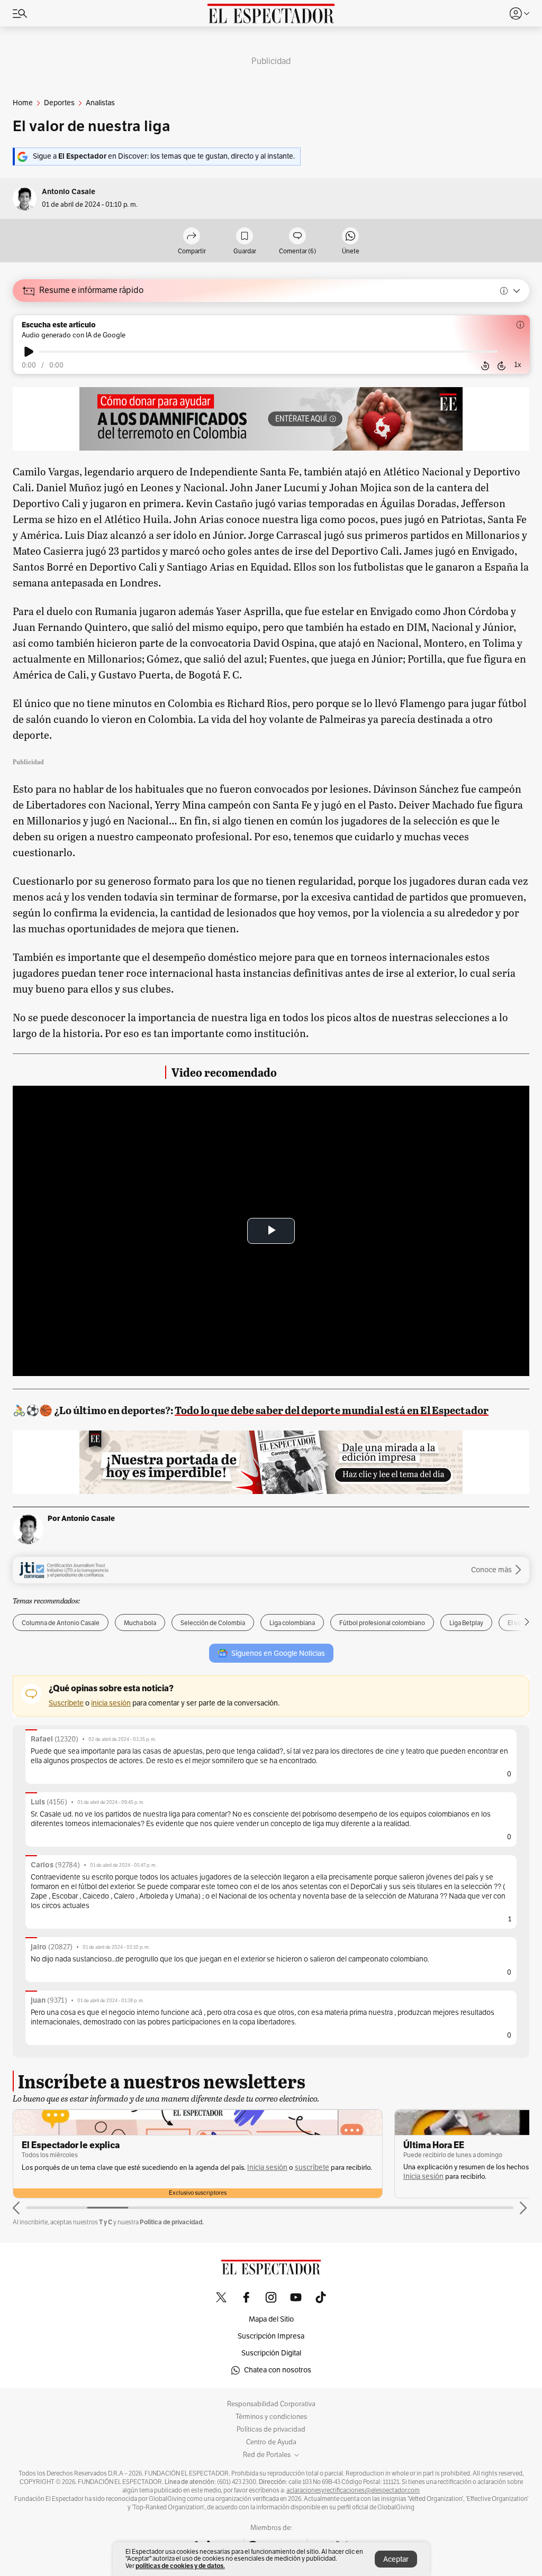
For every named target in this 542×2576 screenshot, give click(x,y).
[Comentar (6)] (297, 237)
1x (518, 365)
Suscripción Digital (271, 2353)
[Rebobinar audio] (485, 366)
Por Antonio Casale (81, 1518)
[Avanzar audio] (502, 366)
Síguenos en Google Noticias (278, 1653)
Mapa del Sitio (271, 2319)
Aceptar (396, 2559)
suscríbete (312, 2167)
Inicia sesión (267, 2167)
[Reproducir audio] (29, 352)
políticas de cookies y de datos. (180, 2566)
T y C (106, 2222)
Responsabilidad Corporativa (271, 2404)
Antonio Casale (69, 192)
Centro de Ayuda (271, 2442)
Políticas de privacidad (271, 2430)
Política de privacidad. (172, 2222)
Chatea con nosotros (278, 2370)
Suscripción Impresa (271, 2336)
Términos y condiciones (271, 2417)
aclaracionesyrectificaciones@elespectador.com (353, 2490)
